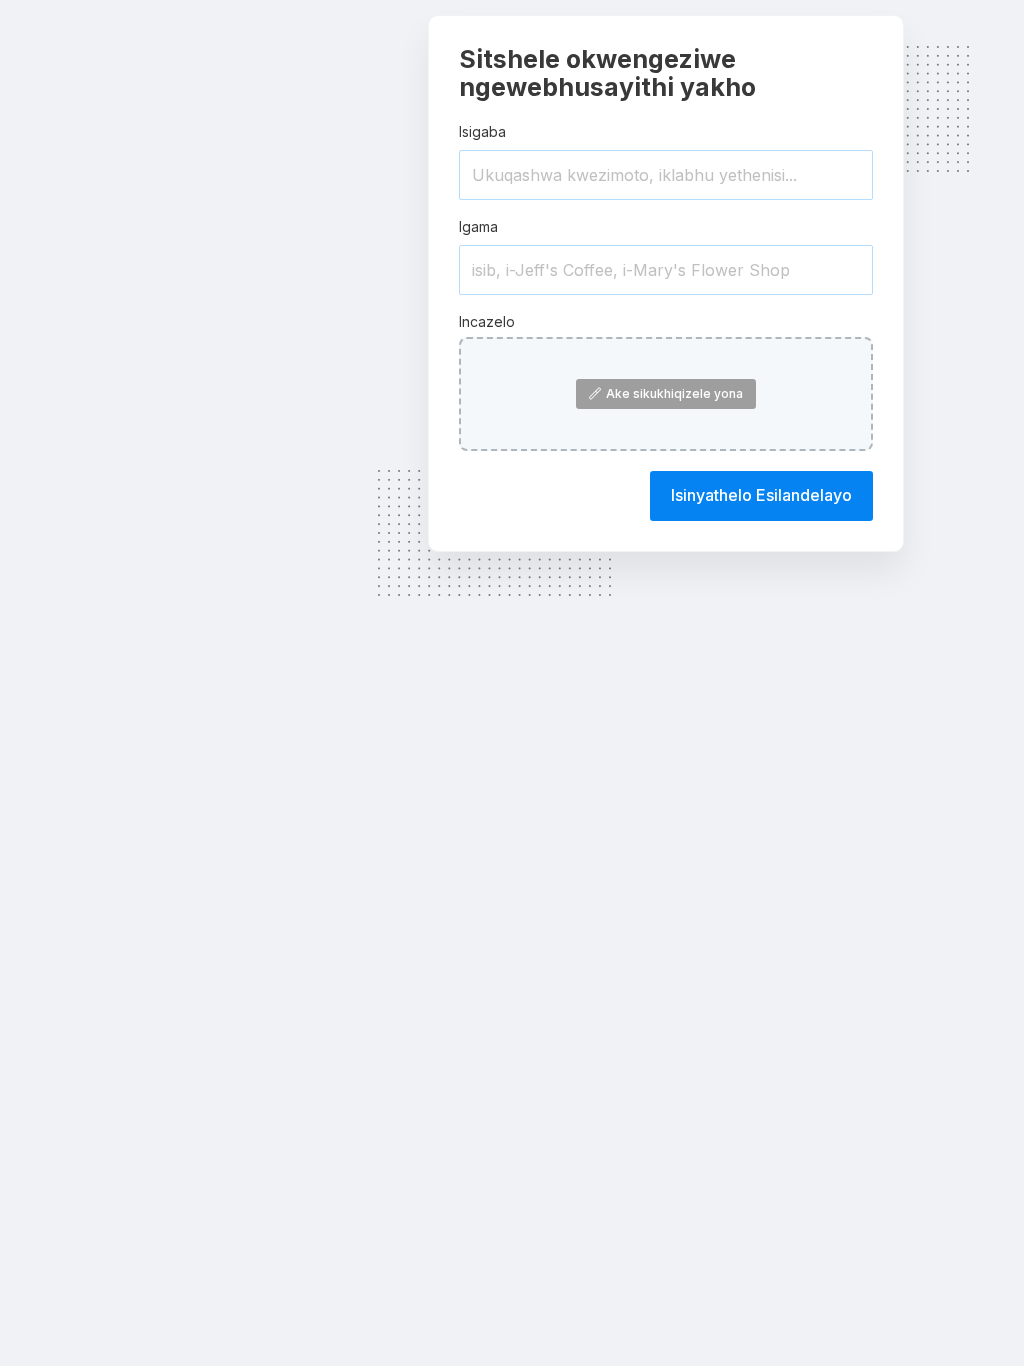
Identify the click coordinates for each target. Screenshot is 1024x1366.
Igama (478, 226)
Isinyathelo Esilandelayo (761, 495)
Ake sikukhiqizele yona (674, 393)
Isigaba (482, 131)
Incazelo (487, 321)
